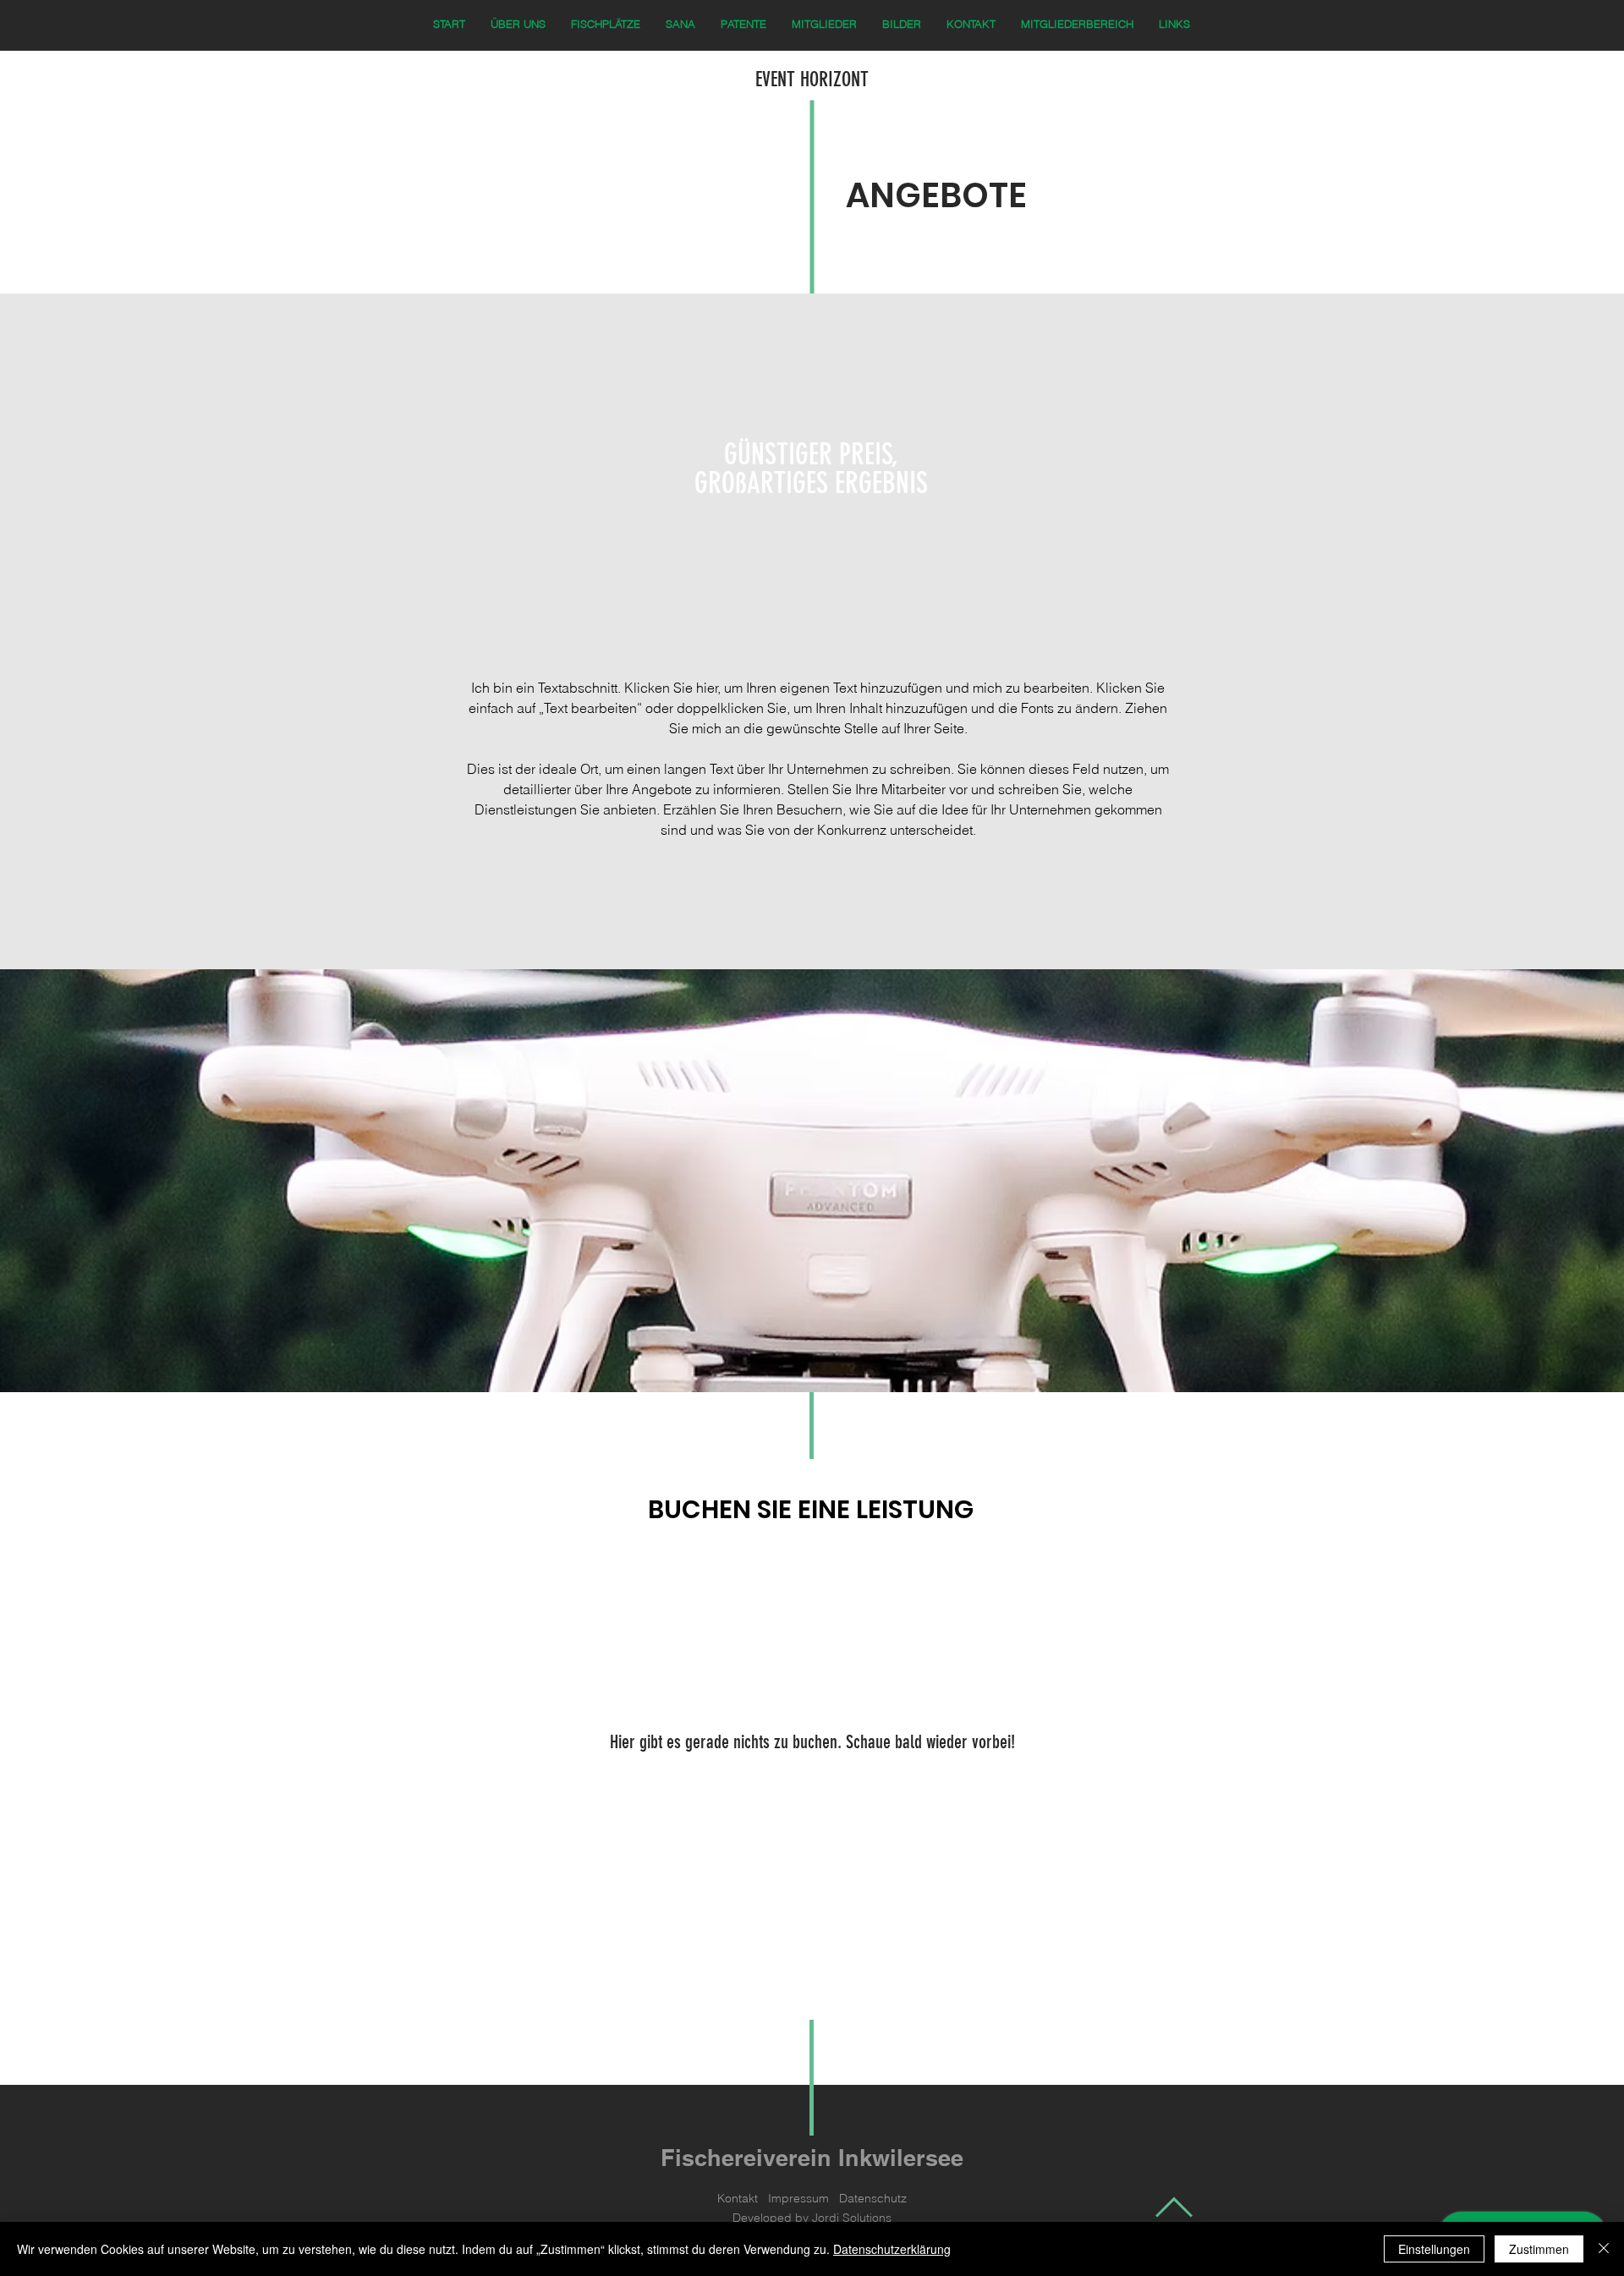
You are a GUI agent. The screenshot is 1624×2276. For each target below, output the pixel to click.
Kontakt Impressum (778, 2198)
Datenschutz (873, 2198)
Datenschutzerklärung (892, 2249)
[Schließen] (1604, 2249)
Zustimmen (1539, 2249)
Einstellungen (1434, 2249)
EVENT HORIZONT (812, 80)
